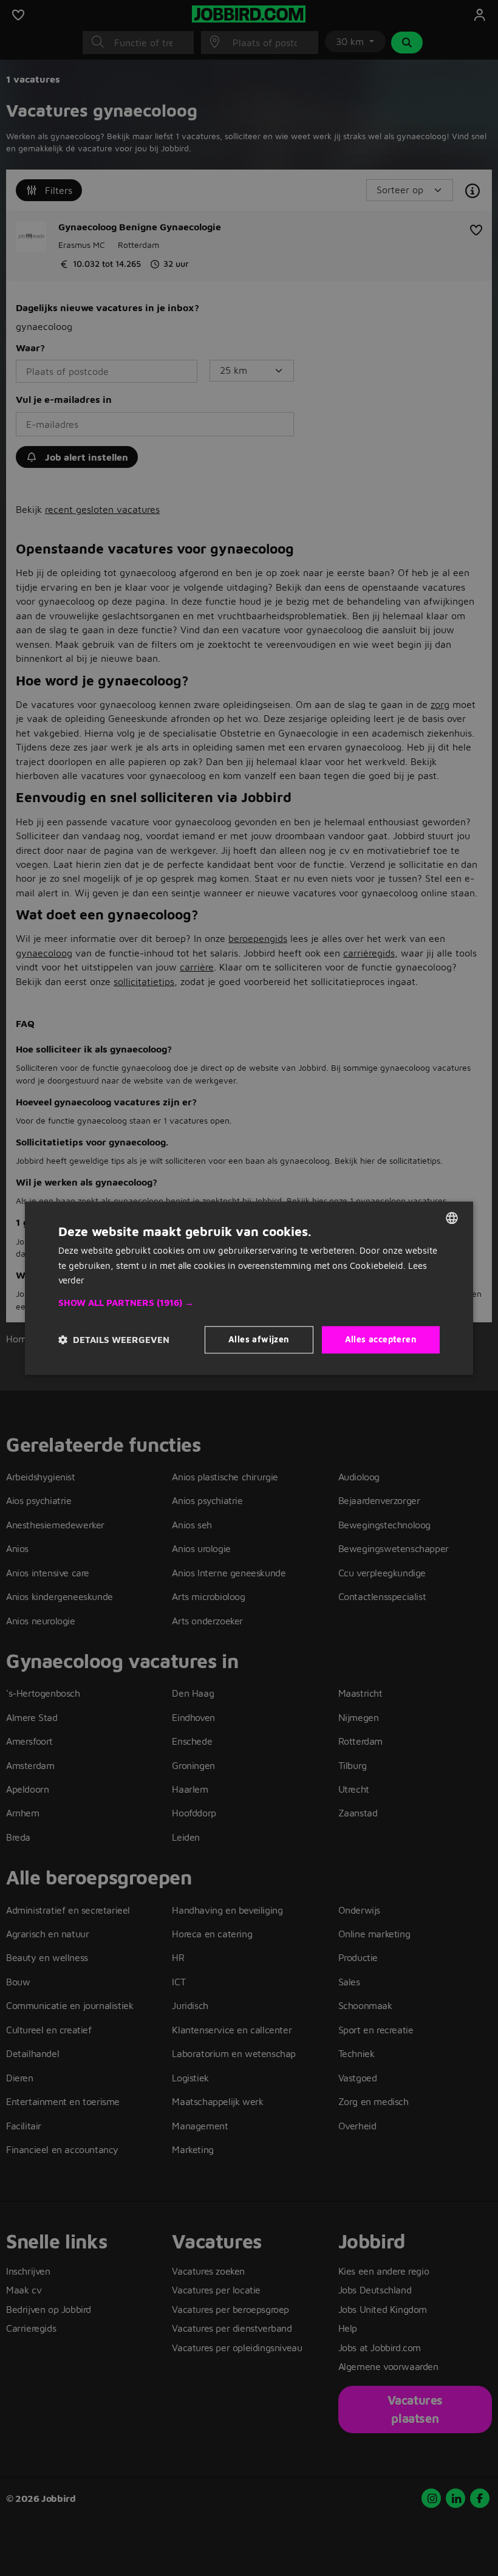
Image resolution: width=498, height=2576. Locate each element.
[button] (249, 1303)
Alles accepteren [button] (381, 1339)
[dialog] (249, 1288)
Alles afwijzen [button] (259, 1339)
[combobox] (452, 1218)
